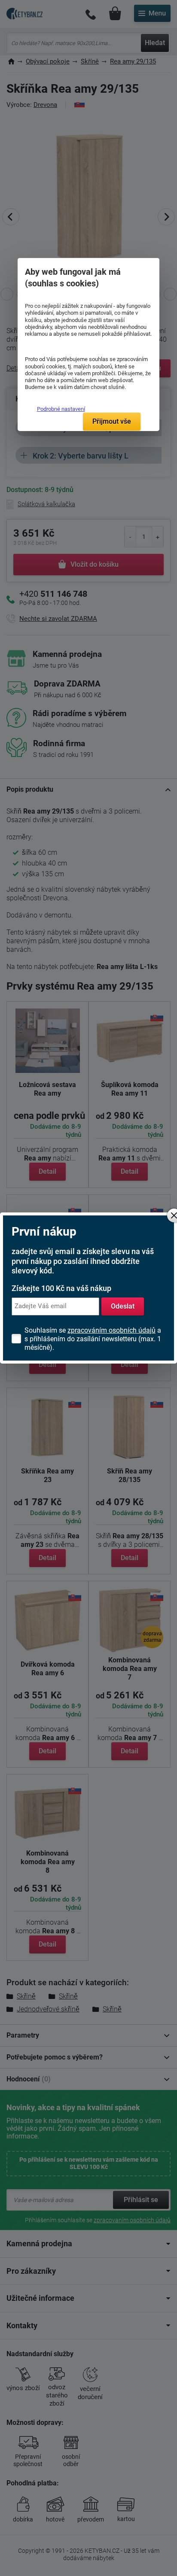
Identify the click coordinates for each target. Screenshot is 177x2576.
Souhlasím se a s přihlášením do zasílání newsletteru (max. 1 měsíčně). (93, 1339)
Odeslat (123, 1306)
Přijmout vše (112, 421)
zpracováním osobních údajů (111, 1330)
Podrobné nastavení (61, 409)
